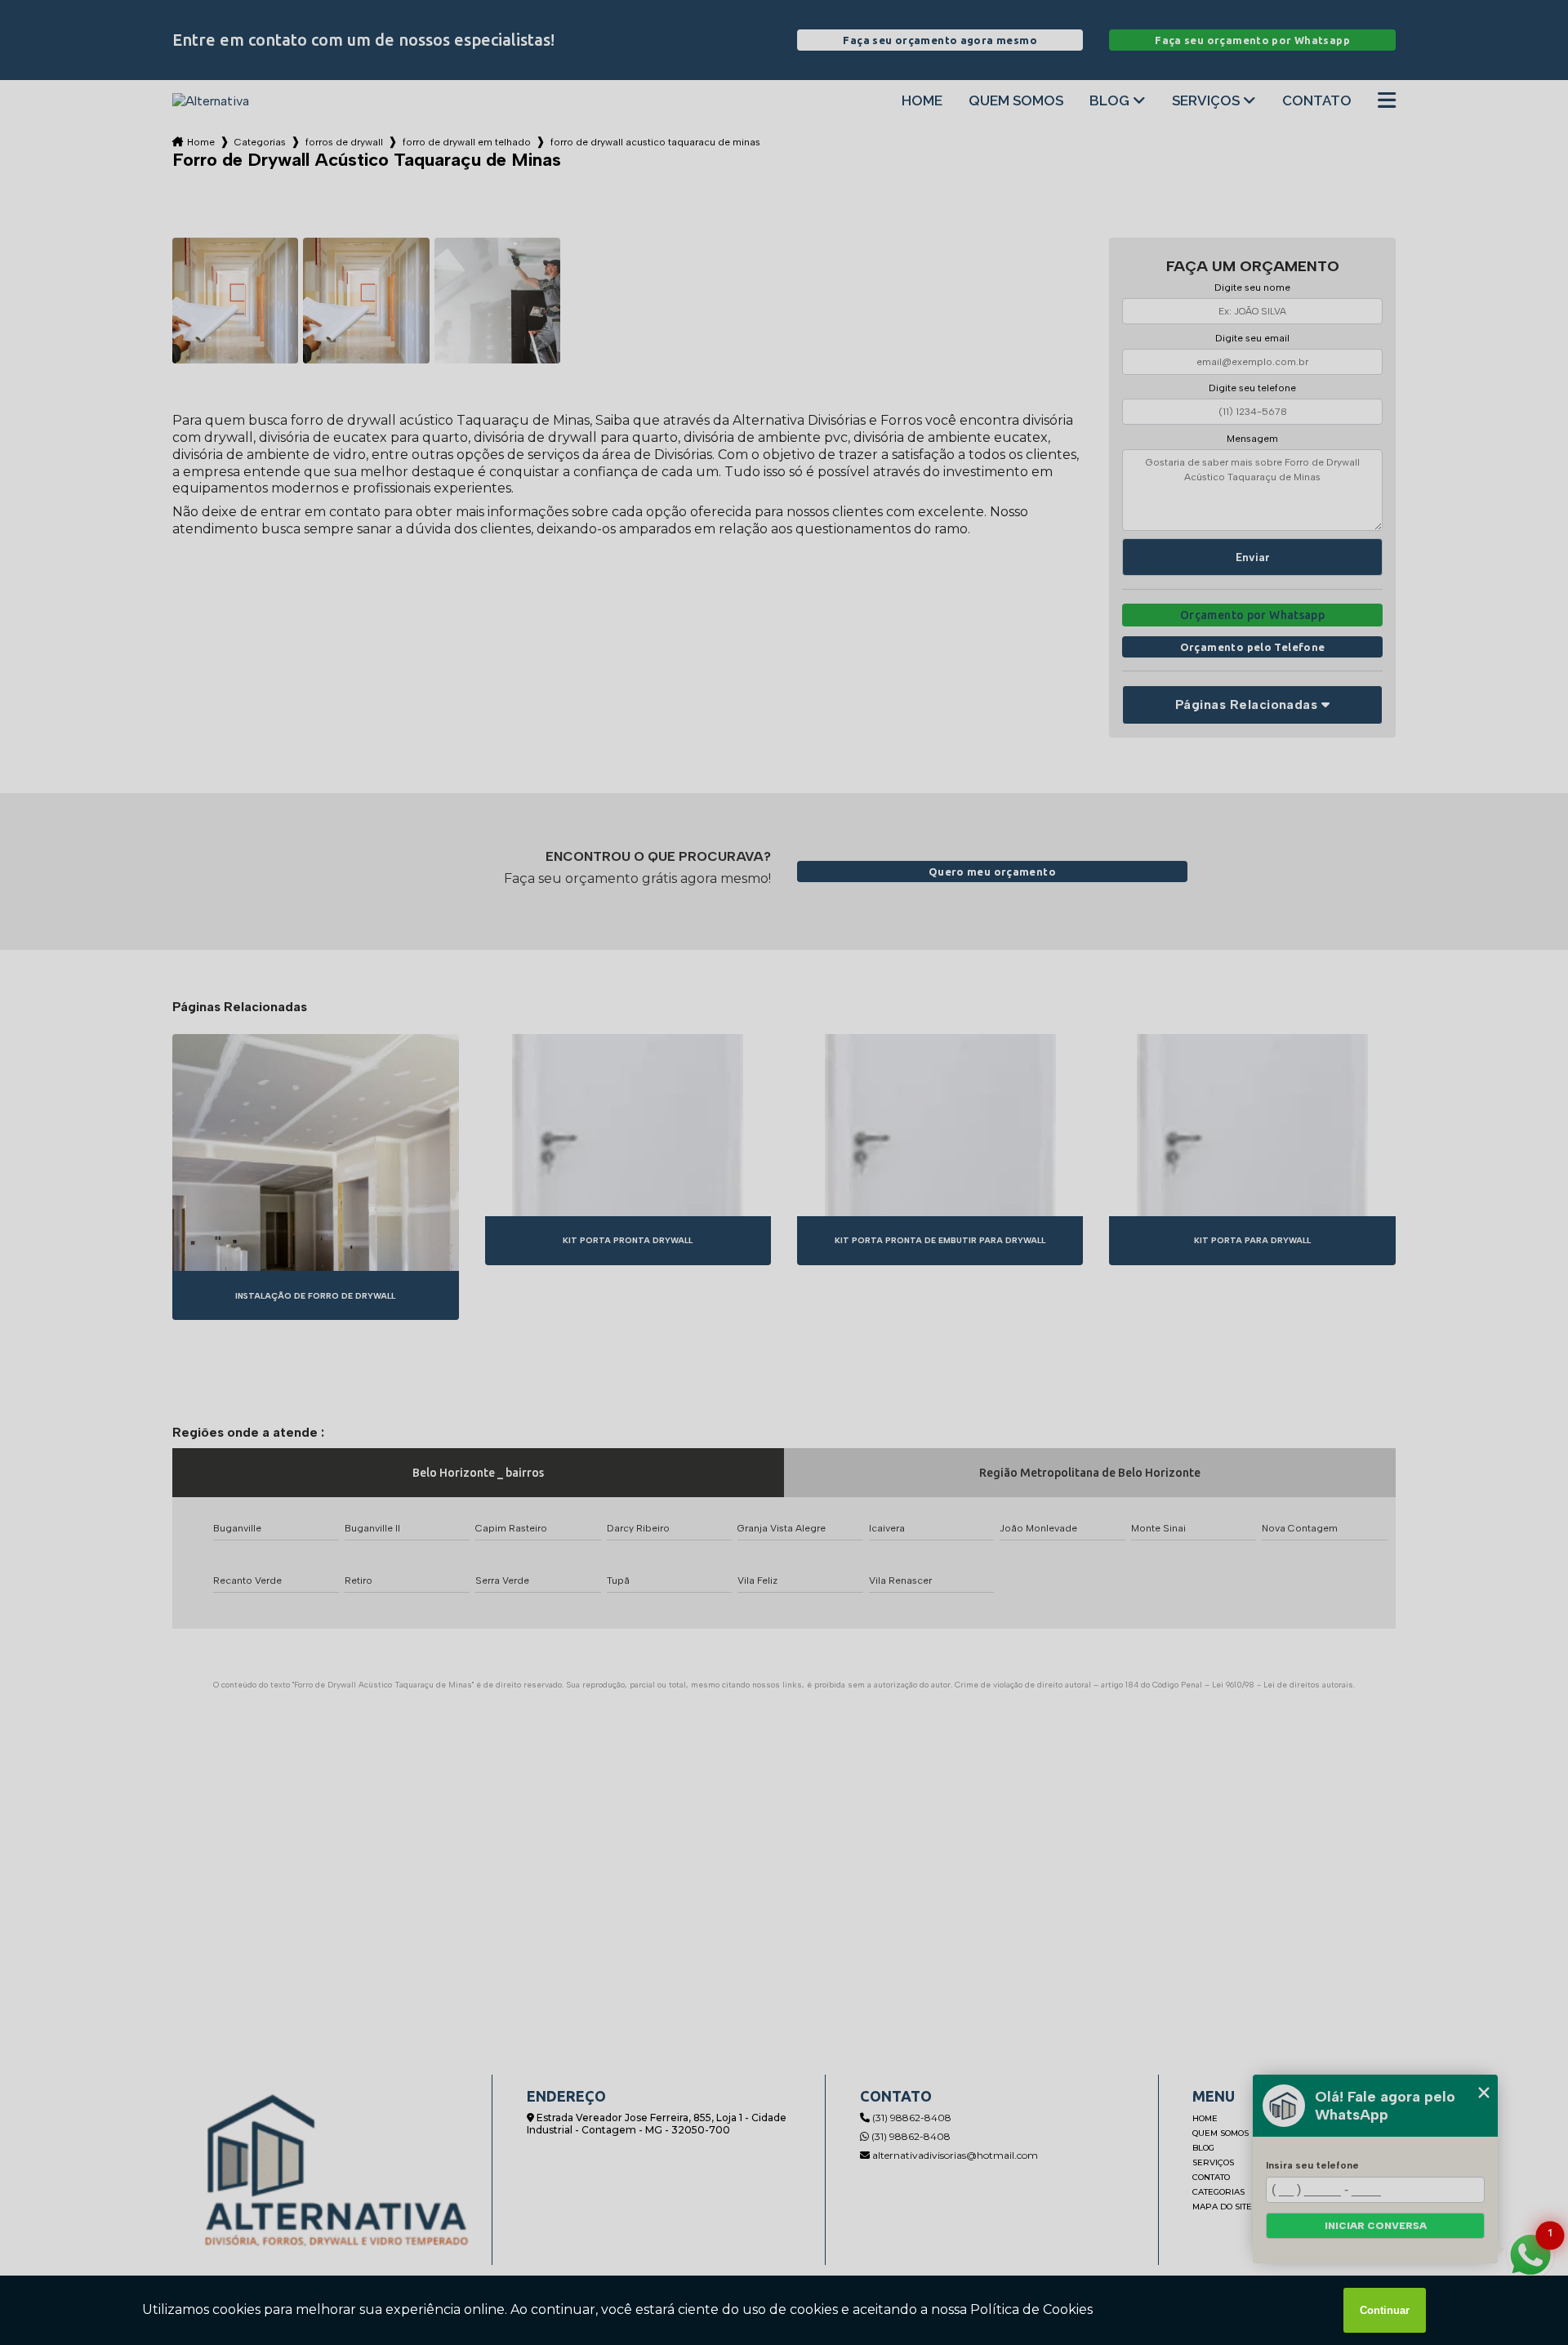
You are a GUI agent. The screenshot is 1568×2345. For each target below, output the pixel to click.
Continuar (1385, 2310)
